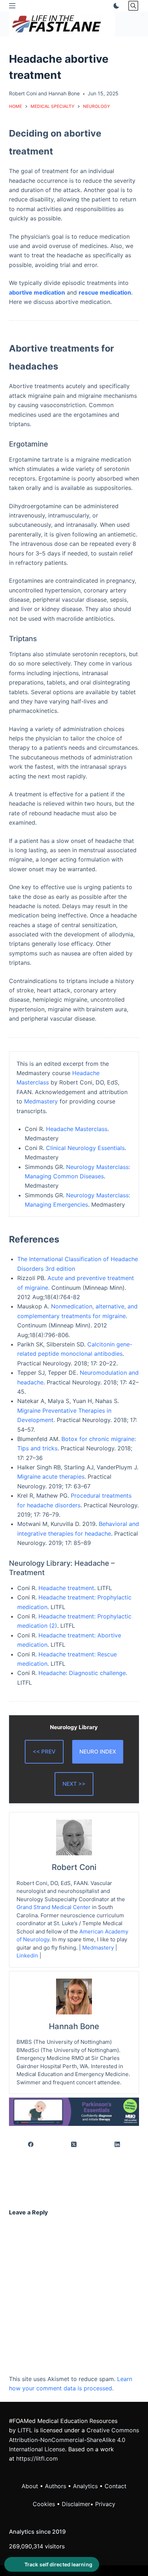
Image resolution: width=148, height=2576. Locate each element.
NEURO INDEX (98, 1752)
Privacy (105, 2504)
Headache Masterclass (77, 1129)
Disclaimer (76, 2504)
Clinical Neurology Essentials (85, 1148)
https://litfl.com (37, 2458)
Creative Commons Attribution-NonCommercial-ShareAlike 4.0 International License (74, 2440)
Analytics (85, 2486)
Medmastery (41, 1101)
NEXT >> (74, 1784)
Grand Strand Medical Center (54, 1907)
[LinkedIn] (118, 2144)
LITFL (25, 2430)
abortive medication (37, 292)
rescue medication (105, 292)
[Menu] (12, 6)
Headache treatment (66, 1588)
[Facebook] (31, 2144)
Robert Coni (23, 93)
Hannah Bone (64, 93)
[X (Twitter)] (74, 2144)
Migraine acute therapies (51, 1477)
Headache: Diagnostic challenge (82, 1673)
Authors (55, 2486)
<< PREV (44, 1752)
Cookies (45, 2504)
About (30, 2486)
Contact (115, 2486)
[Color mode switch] (115, 6)
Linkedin (27, 1955)
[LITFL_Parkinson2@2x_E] (74, 2111)
